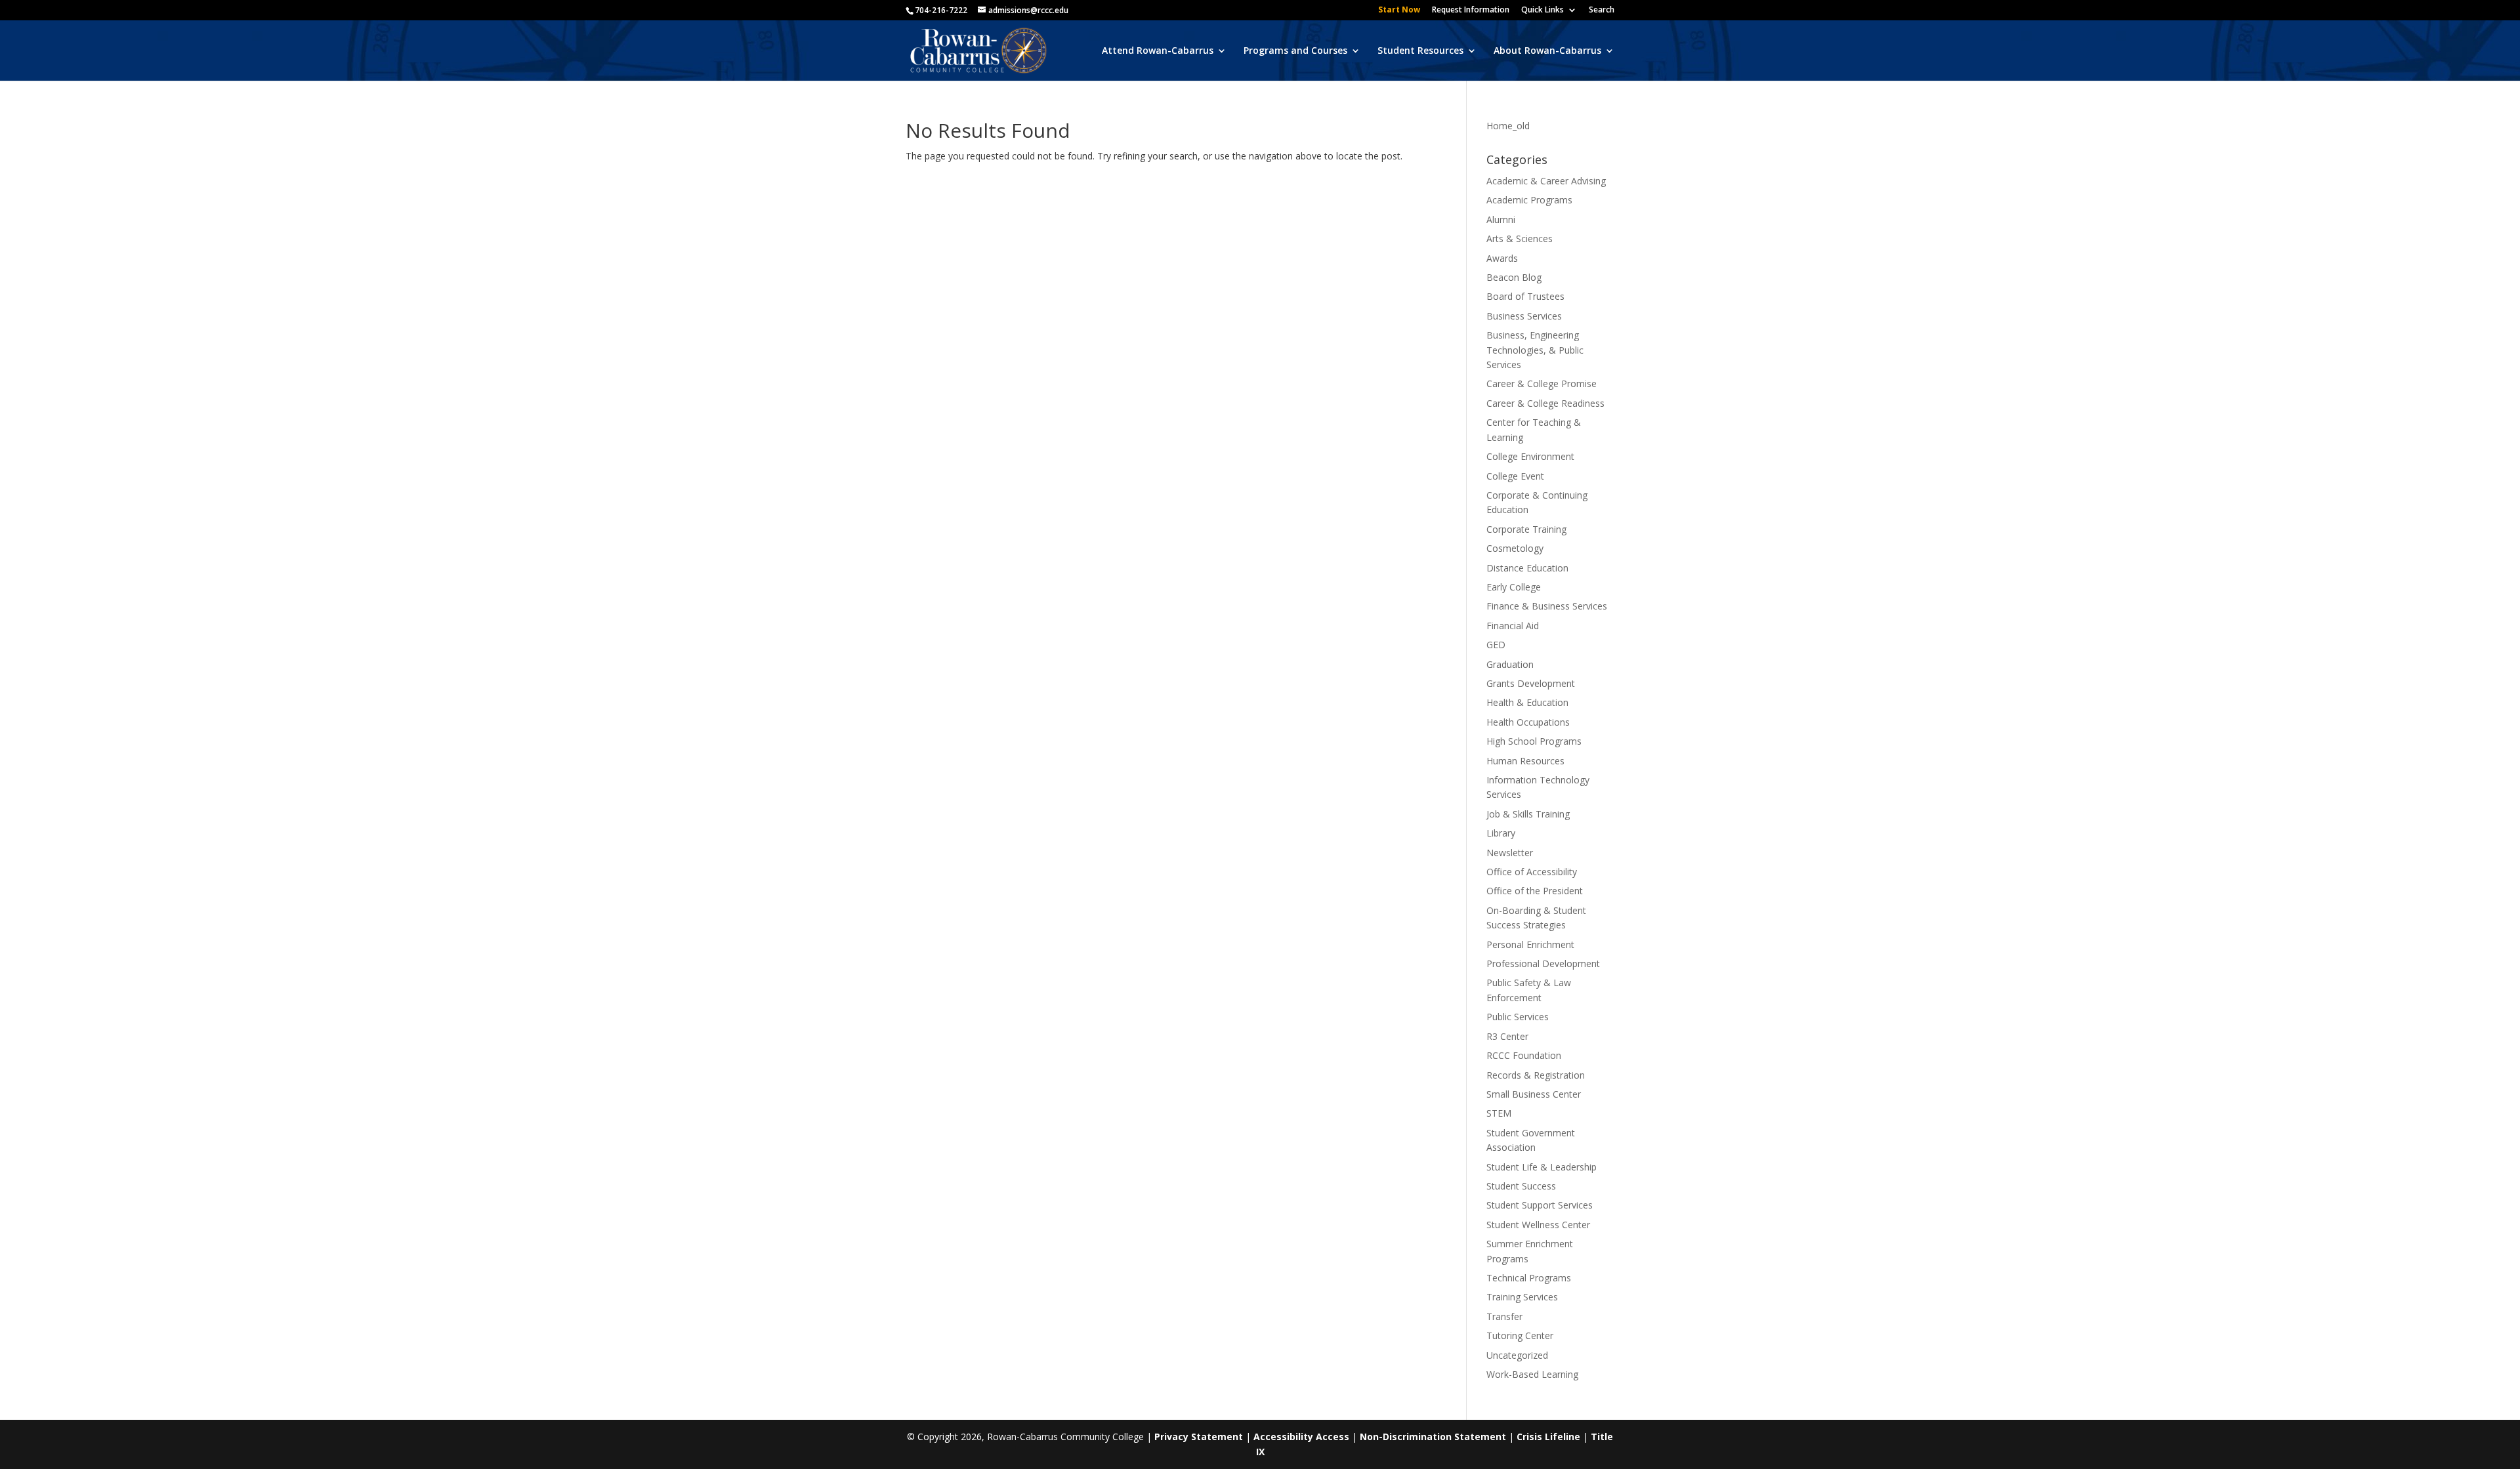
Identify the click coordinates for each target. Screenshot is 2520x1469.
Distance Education (1527, 568)
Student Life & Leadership (1542, 1167)
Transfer (1504, 1316)
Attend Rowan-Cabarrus (1158, 51)
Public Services (1518, 1017)
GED (1496, 645)
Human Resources (1525, 761)
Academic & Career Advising (1546, 181)
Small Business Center (1534, 1094)
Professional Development (1543, 963)
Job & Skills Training (1528, 814)
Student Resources (1420, 51)
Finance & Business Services (1547, 606)
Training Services (1522, 1297)
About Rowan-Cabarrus (1547, 51)
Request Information (1471, 10)
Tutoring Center (1520, 1335)
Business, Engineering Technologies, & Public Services (1535, 350)
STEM (1499, 1113)
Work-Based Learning (1532, 1374)
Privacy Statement (1199, 1437)
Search (1602, 10)
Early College (1514, 587)
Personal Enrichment (1530, 944)
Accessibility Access (1301, 1437)
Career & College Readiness (1545, 403)
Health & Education (1527, 702)
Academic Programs (1529, 200)
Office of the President (1535, 891)
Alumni (1501, 219)
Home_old (1508, 126)
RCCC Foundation (1524, 1055)
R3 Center (1507, 1036)
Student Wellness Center (1538, 1225)
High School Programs (1534, 741)
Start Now (1399, 10)
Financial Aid (1513, 626)
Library (1501, 833)
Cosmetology (1515, 548)
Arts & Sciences (1520, 238)
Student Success (1521, 1186)
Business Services (1524, 316)
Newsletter (1510, 853)
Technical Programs (1529, 1278)
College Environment (1530, 456)
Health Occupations (1528, 722)
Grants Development (1531, 683)
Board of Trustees (1525, 296)
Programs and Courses (1295, 51)
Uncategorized (1517, 1355)
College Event (1515, 476)
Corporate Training (1526, 529)
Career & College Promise (1542, 383)
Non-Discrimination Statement (1433, 1437)
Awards (1502, 258)
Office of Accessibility (1532, 872)
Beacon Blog (1514, 277)
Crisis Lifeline (1548, 1437)
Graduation (1510, 664)
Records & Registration (1536, 1075)
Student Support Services (1540, 1205)
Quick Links (1543, 10)
